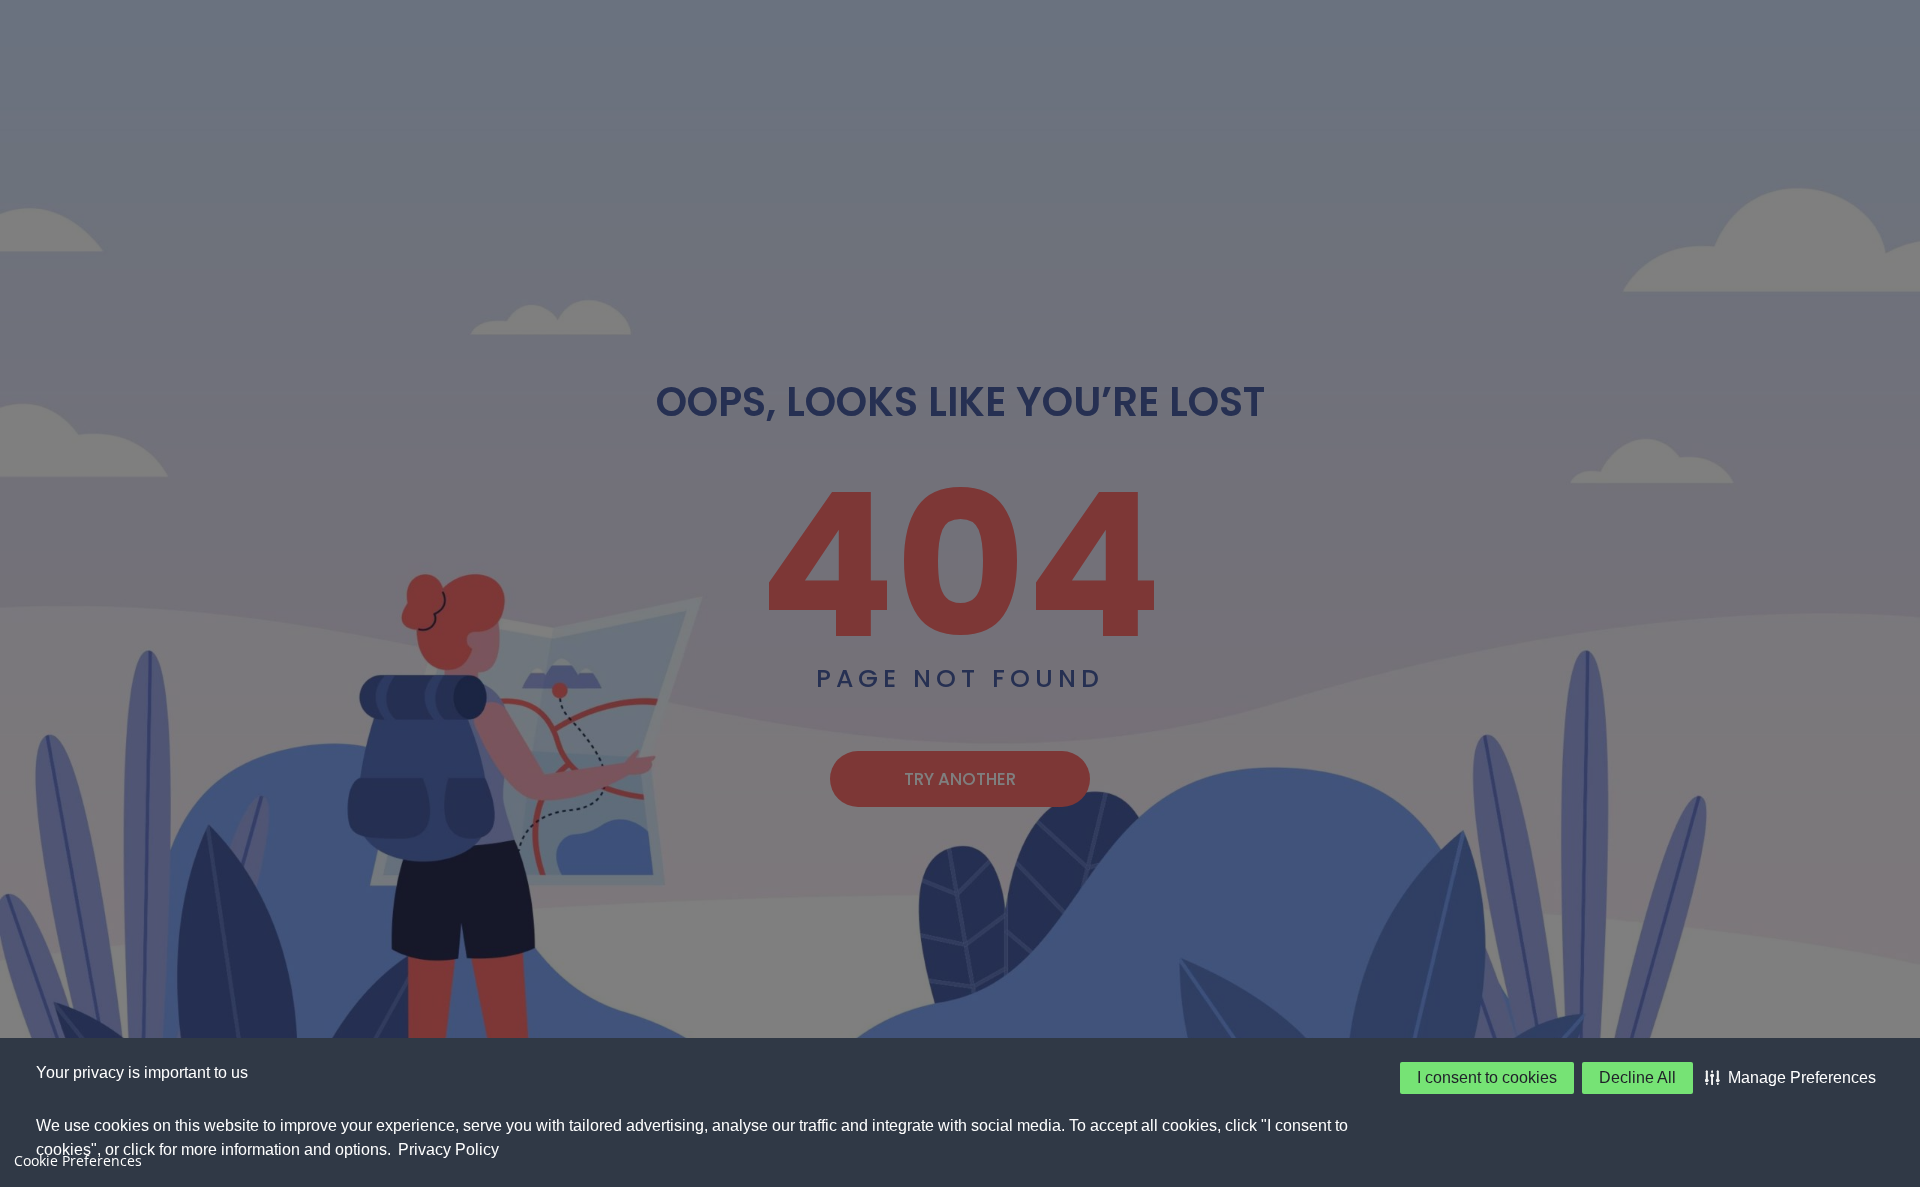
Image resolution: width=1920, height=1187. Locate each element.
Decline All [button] (1637, 1077)
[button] (1790, 1078)
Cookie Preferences (78, 1160)
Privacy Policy (448, 1149)
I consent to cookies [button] (1487, 1077)
